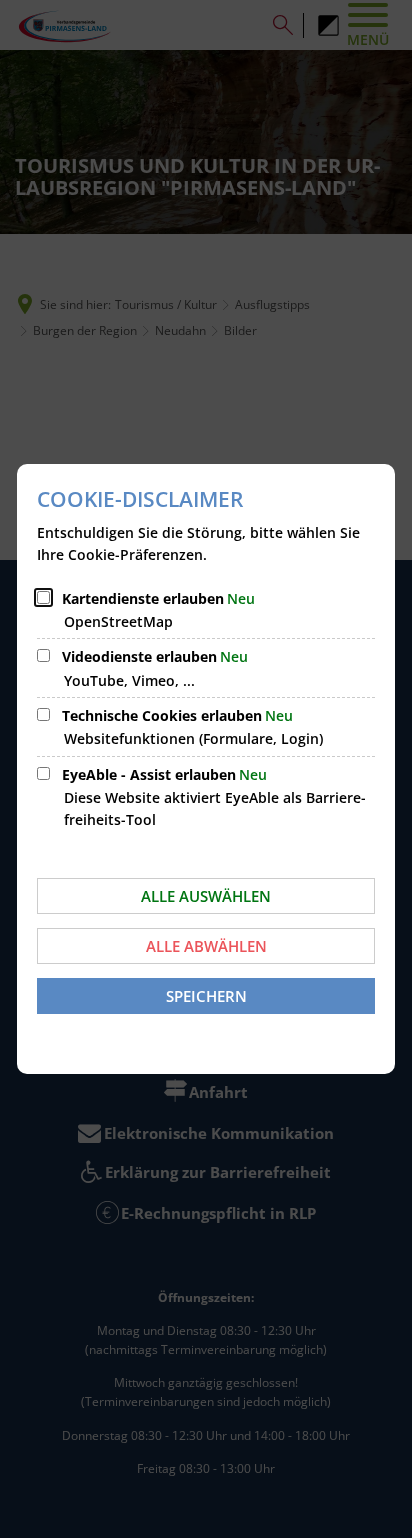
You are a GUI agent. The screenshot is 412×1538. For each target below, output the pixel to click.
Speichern (206, 996)
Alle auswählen (206, 896)
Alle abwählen (206, 946)
